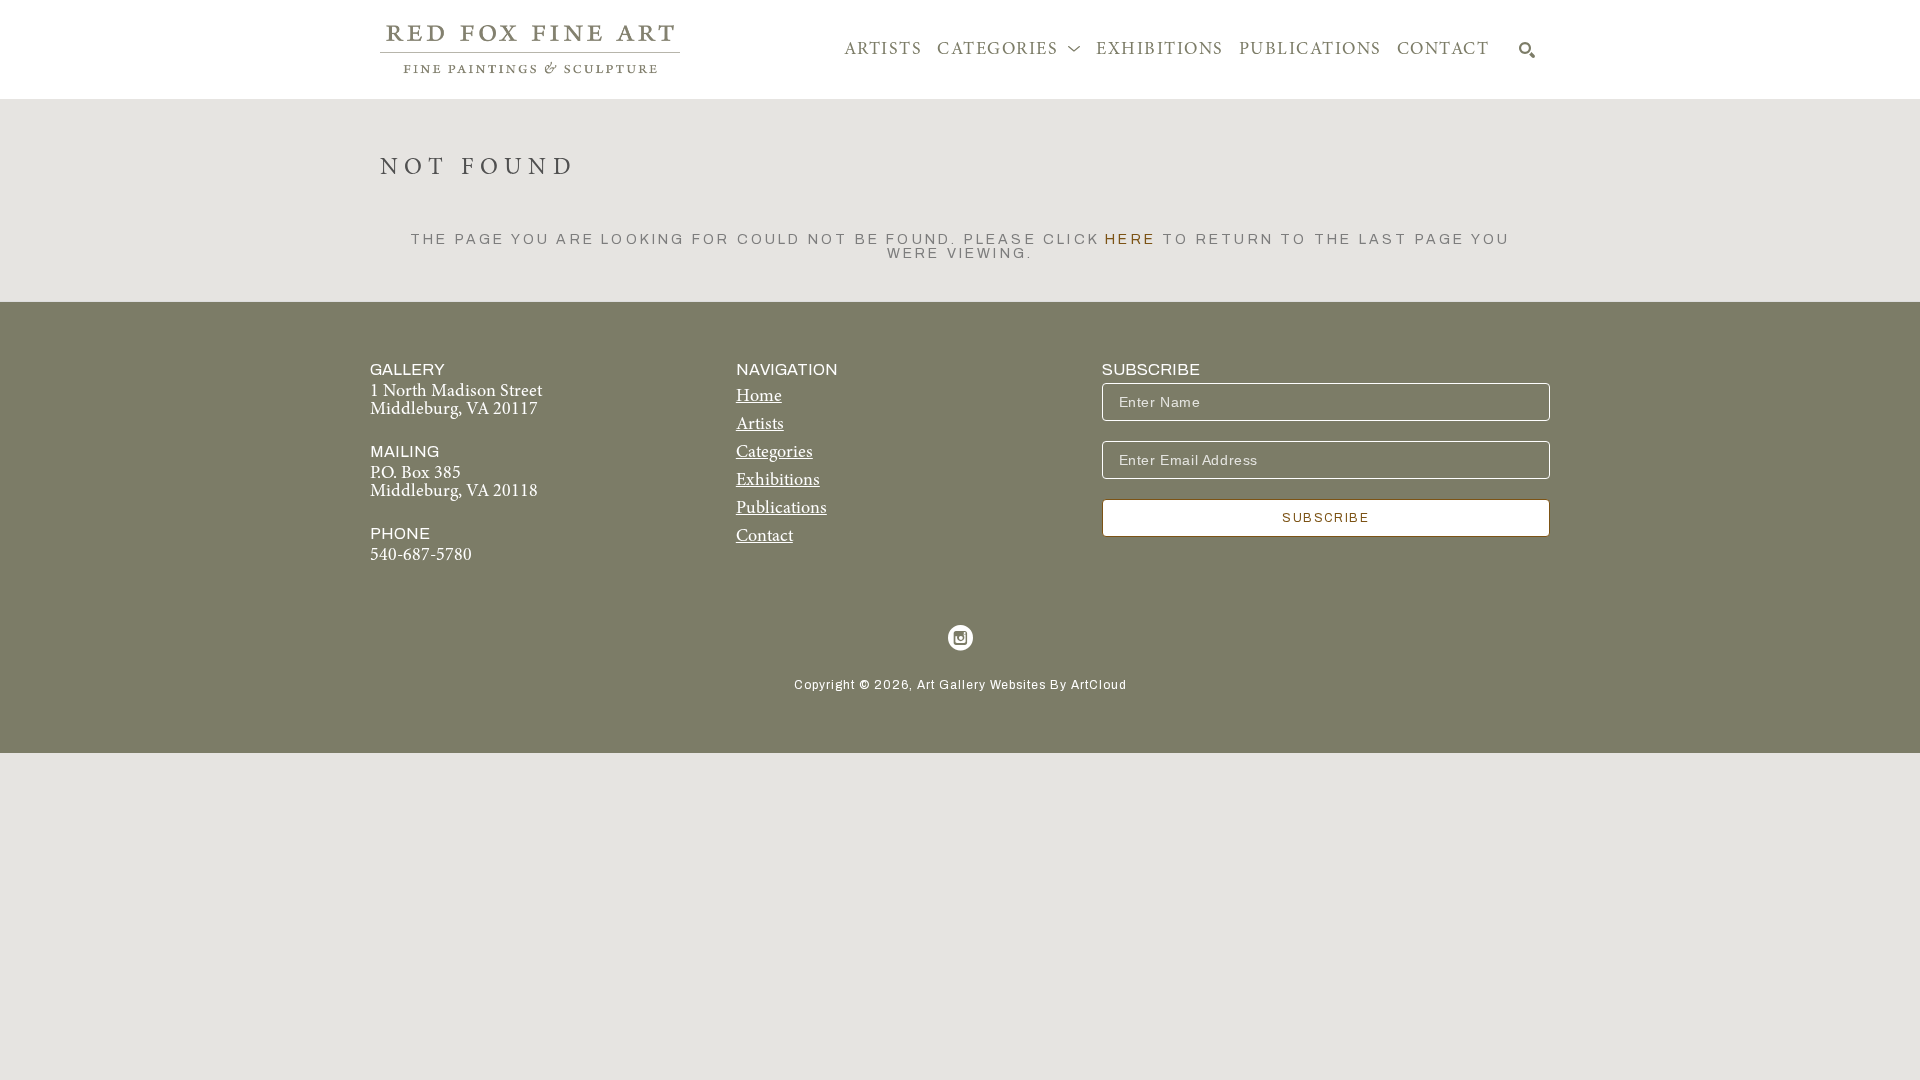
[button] (1009, 50)
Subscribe (1325, 518)
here (1130, 239)
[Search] (1527, 50)
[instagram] (960, 638)
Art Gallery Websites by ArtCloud (1022, 685)
